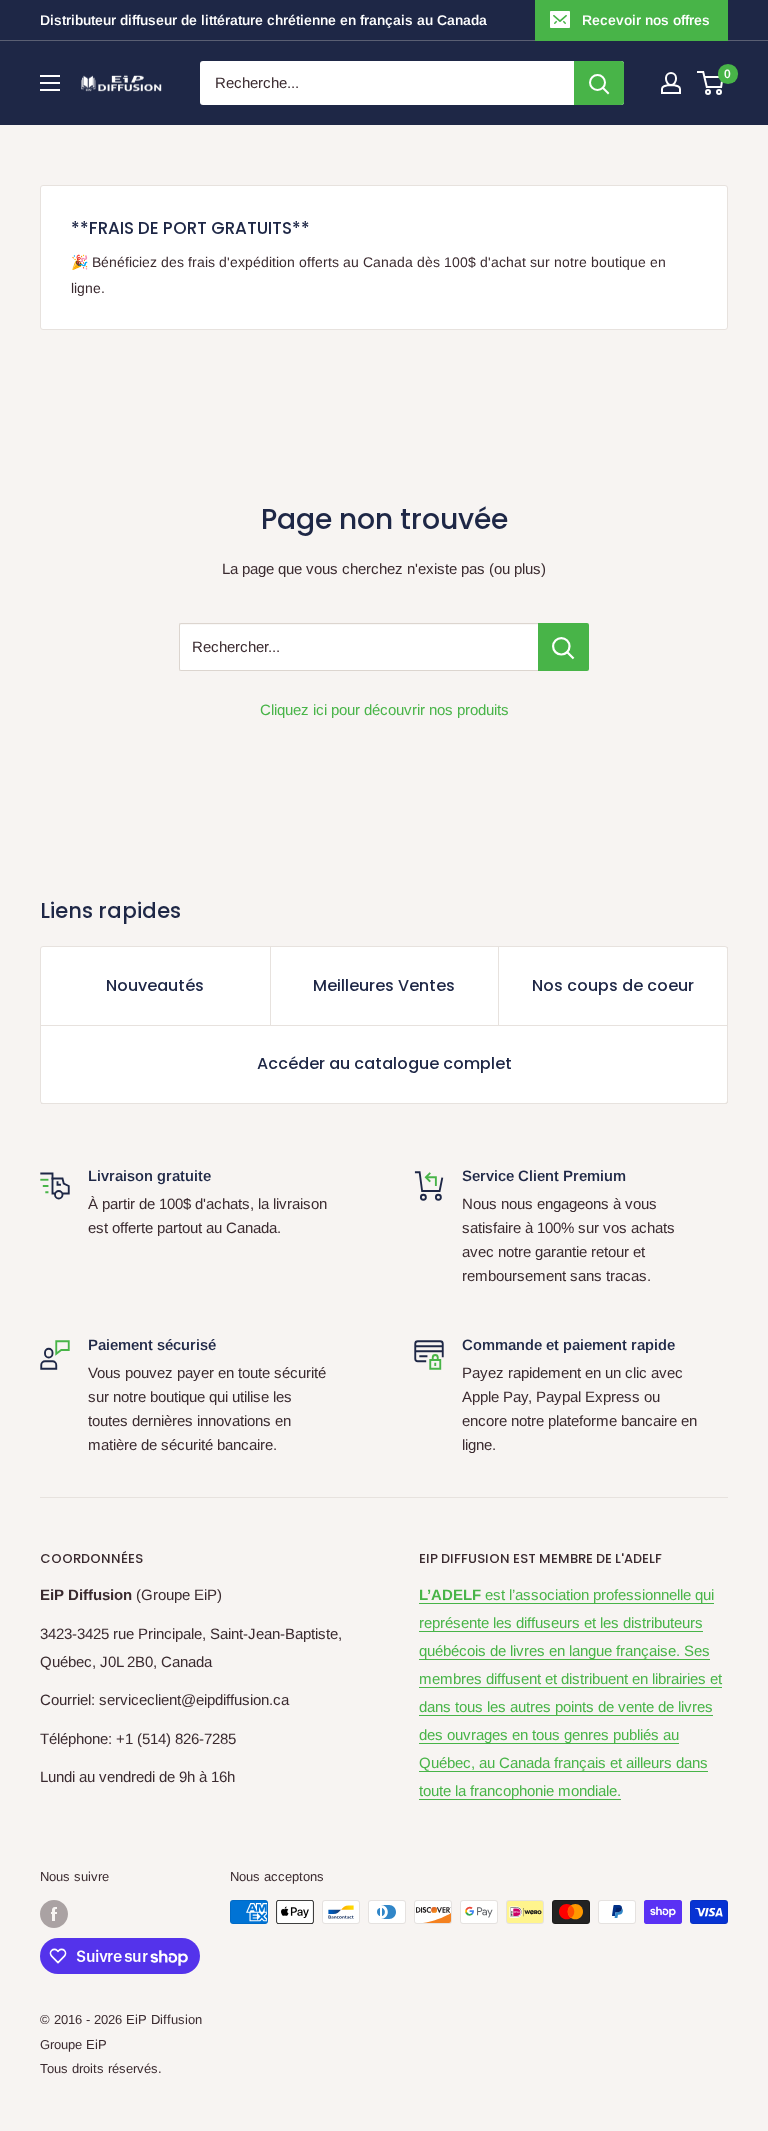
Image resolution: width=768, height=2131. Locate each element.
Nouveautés (155, 985)
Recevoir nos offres (646, 20)
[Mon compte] (671, 83)
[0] (711, 83)
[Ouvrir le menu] (50, 83)
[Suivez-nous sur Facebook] (54, 1914)
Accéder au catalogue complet (384, 1063)
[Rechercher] (599, 83)
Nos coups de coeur (613, 985)
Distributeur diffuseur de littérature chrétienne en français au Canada (263, 20)
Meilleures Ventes (384, 985)
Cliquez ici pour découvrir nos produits (384, 709)
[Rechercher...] (563, 647)
